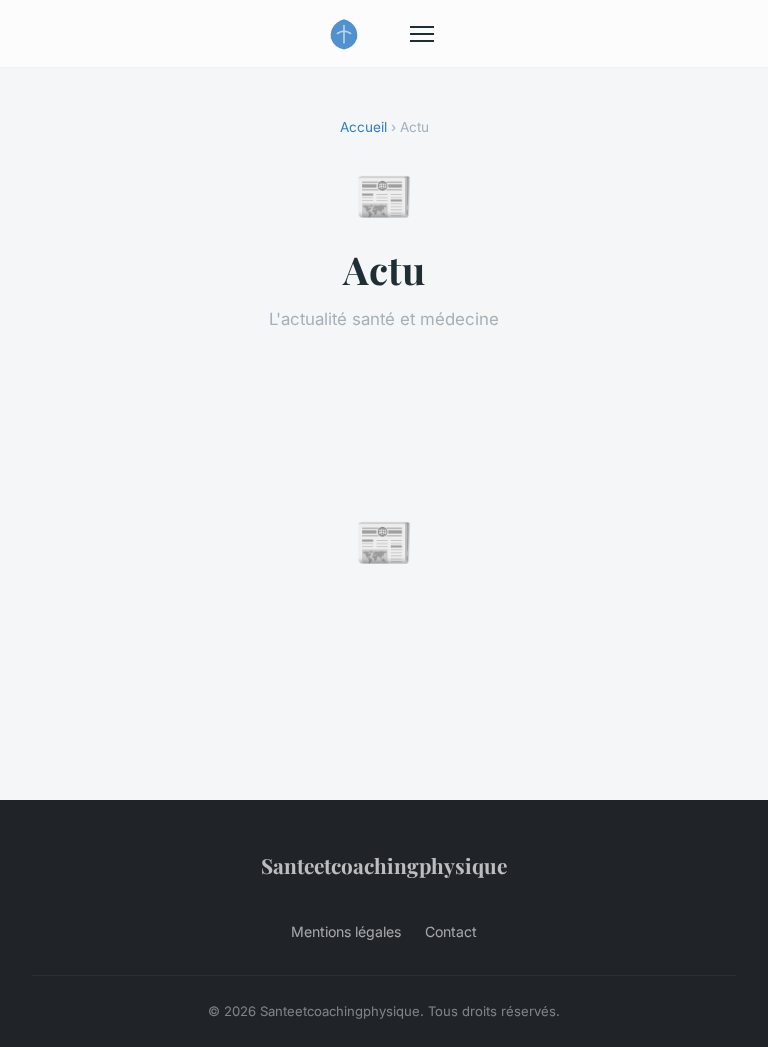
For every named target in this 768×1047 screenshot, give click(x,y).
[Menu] (422, 34)
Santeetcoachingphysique (384, 865)
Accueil (363, 127)
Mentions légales (346, 931)
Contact (451, 931)
